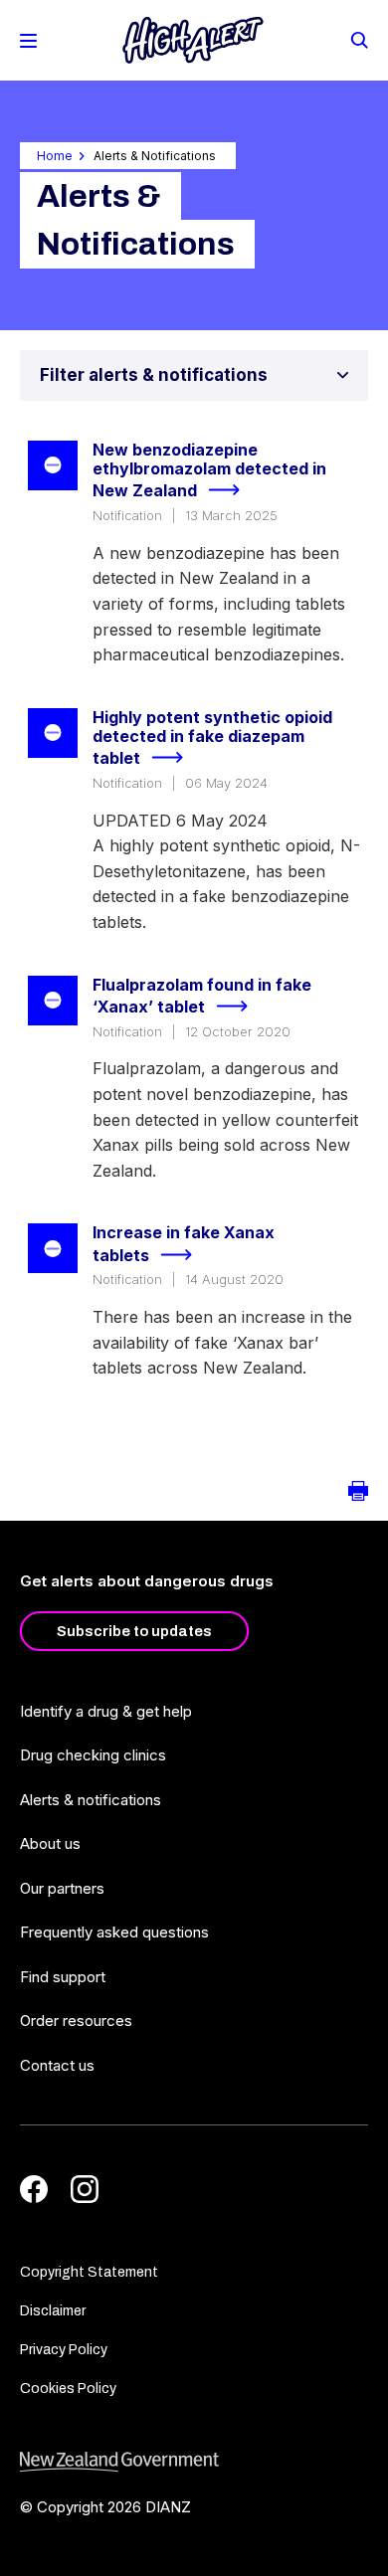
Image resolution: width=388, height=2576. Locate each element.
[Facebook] (34, 2189)
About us (50, 1843)
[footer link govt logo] (194, 2462)
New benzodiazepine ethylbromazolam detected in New (209, 470)
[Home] (193, 40)
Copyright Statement (89, 2272)
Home (55, 156)
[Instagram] (85, 2189)
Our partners (62, 1888)
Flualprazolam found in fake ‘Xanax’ (202, 996)
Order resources (76, 2021)
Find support (63, 1977)
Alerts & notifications (91, 1800)
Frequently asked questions (114, 1932)
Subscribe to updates (134, 1631)
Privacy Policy (64, 2350)
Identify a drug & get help (106, 1711)
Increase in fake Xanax (184, 1244)
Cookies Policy (68, 2389)
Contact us (57, 2065)
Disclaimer (53, 2311)
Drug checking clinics (93, 1755)
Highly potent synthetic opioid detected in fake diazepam (212, 738)
